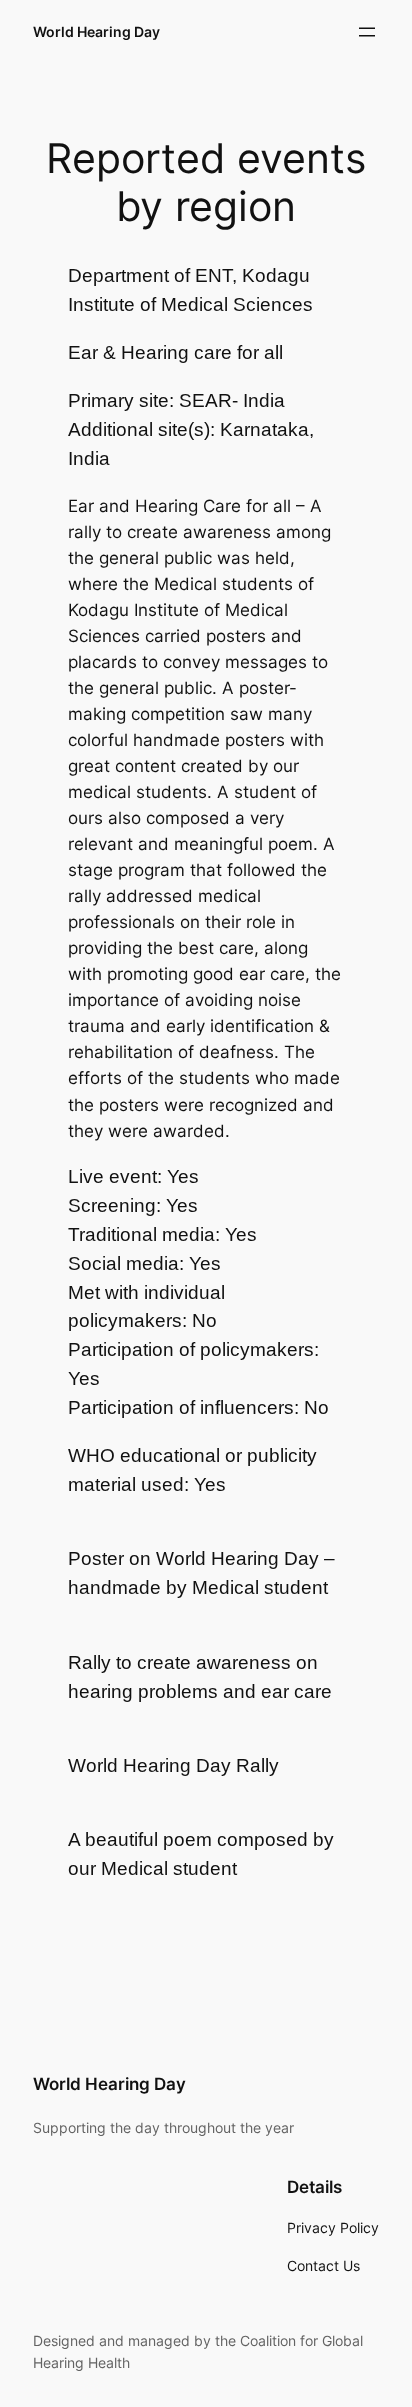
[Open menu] (367, 32)
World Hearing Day (96, 31)
